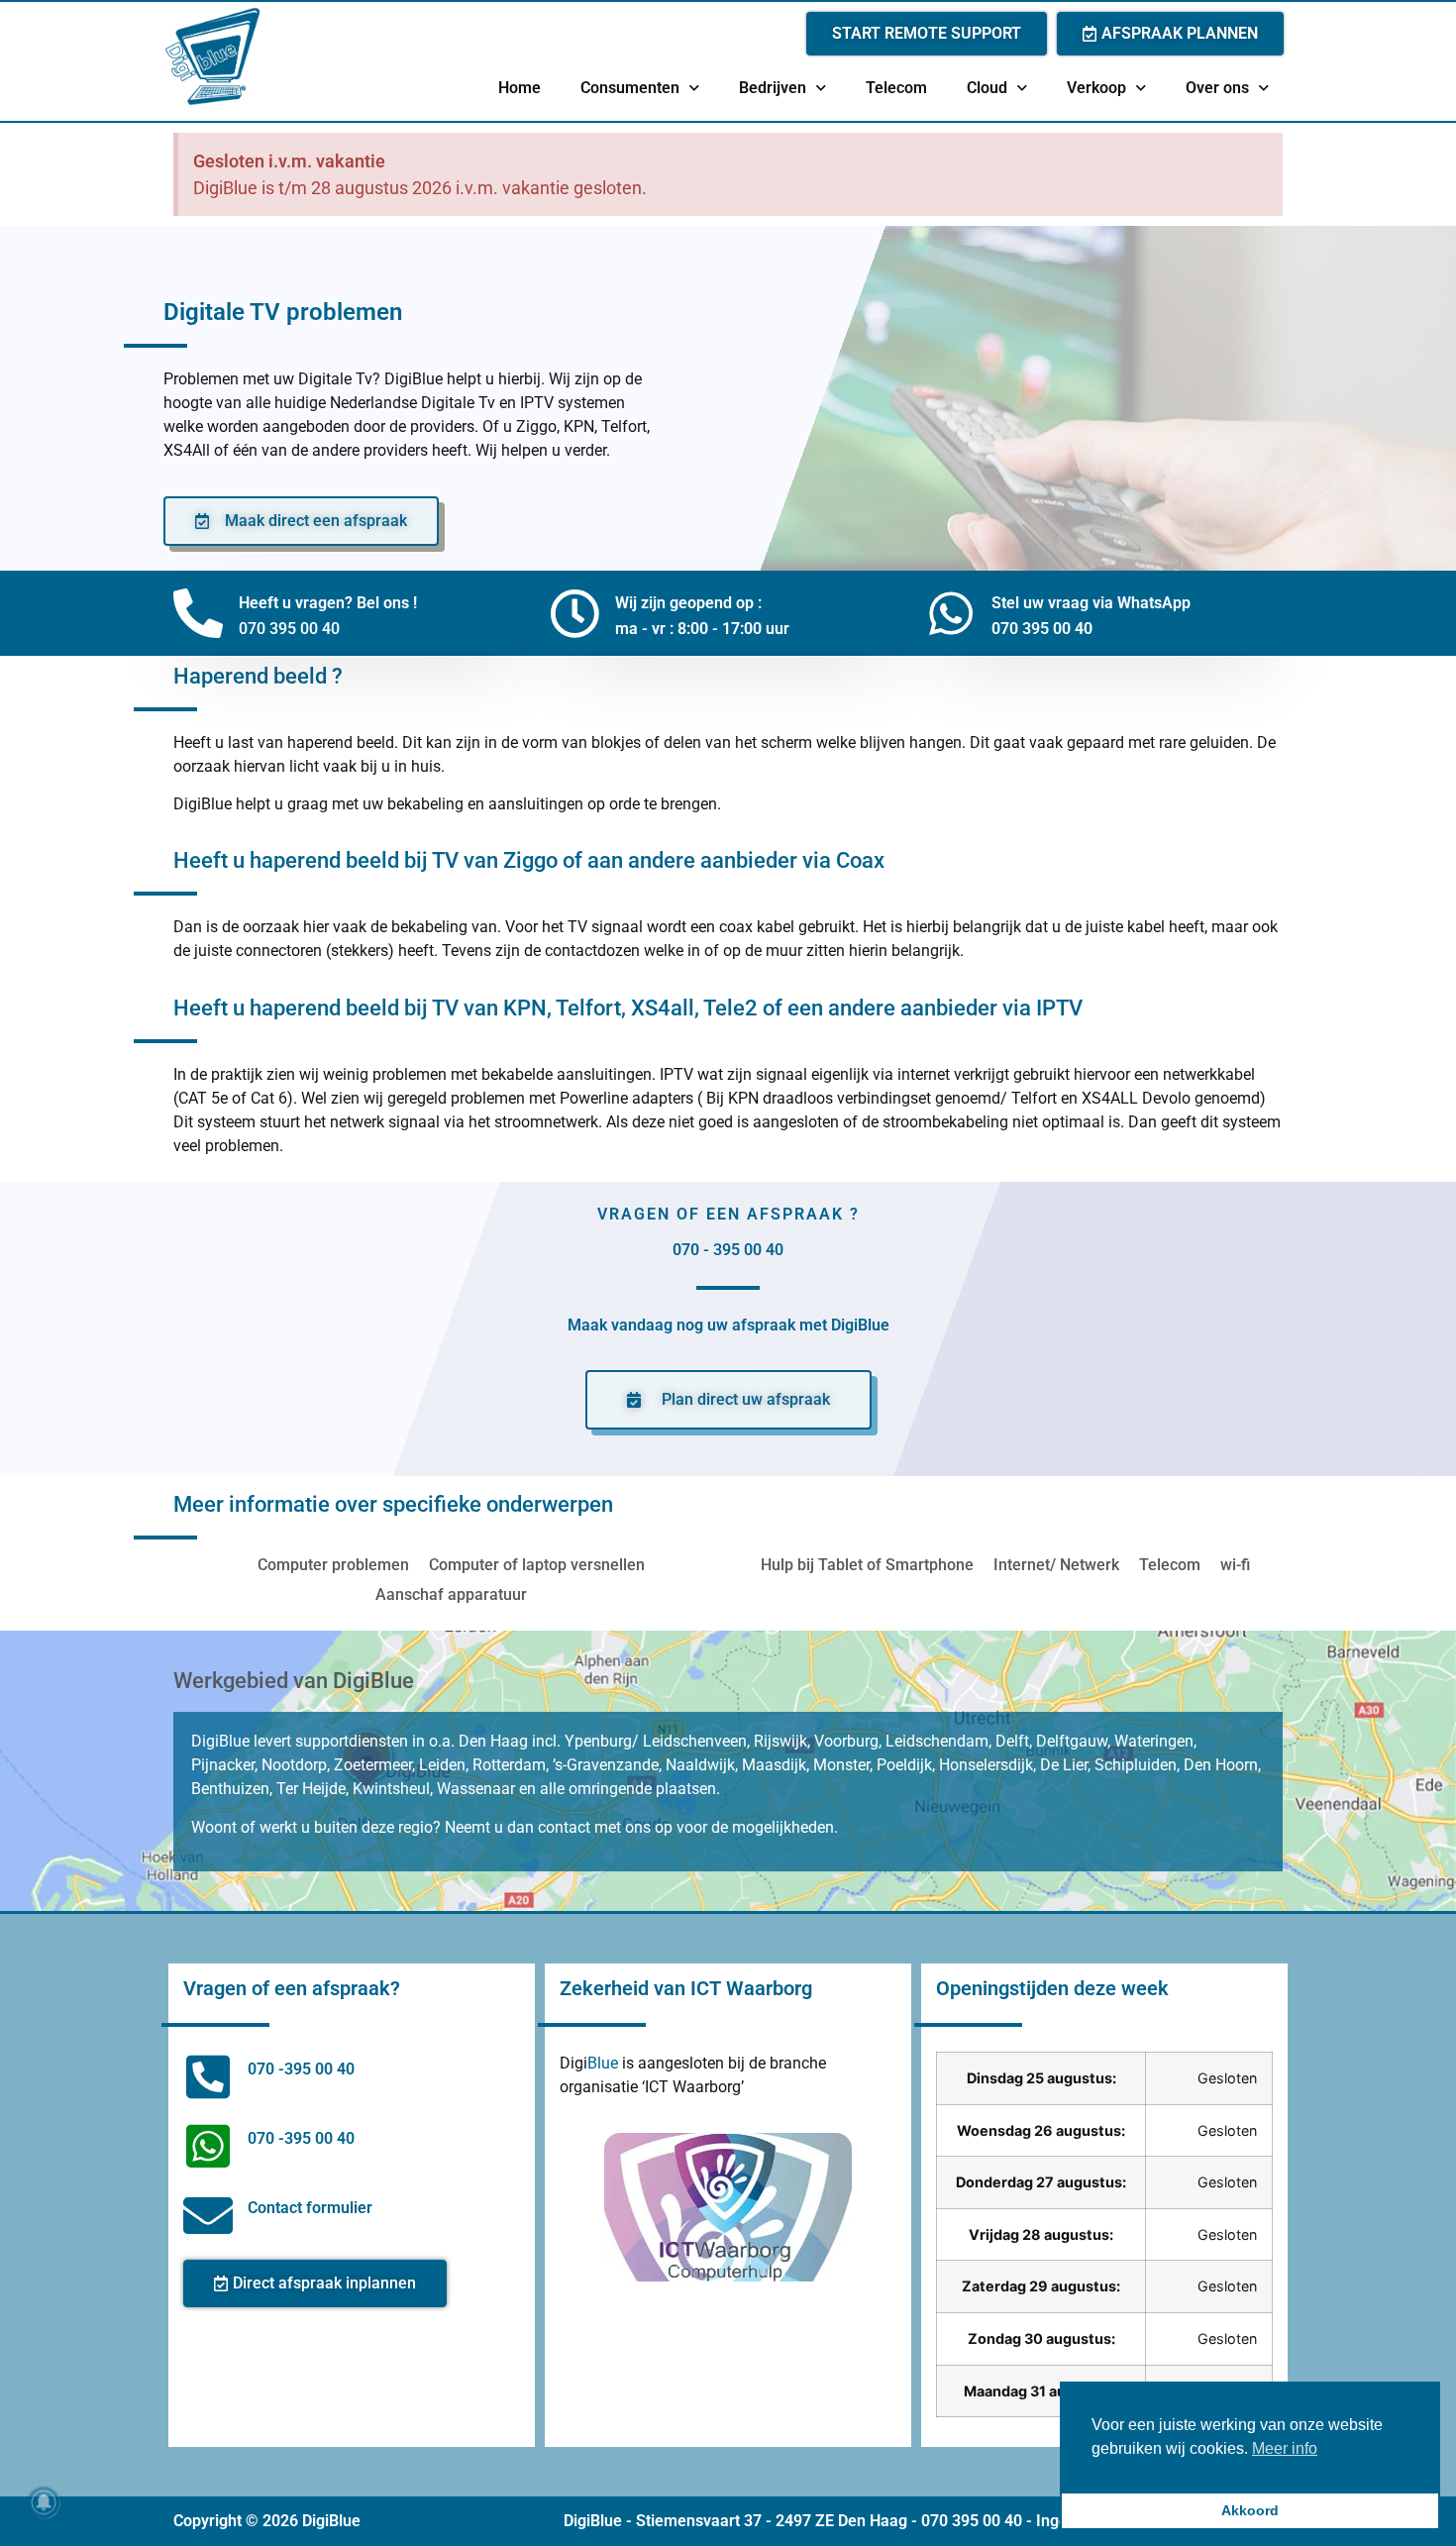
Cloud (987, 88)
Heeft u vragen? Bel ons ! (328, 603)
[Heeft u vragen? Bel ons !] (198, 613)
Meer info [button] (1285, 2448)
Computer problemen (333, 1565)
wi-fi (1235, 1565)
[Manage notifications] (44, 2502)
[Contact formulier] (208, 2215)
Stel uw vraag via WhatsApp (1091, 603)
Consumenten (630, 88)
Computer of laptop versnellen (537, 1565)
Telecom (896, 88)
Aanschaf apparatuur (451, 1594)
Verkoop (1096, 88)
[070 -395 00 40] (208, 2076)
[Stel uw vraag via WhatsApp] (951, 613)
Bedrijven (773, 88)
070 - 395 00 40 (728, 1250)
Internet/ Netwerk (1056, 1565)
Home (520, 88)
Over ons (1217, 88)
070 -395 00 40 (301, 2069)
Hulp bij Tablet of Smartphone (867, 1565)
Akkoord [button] (1250, 2510)
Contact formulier (310, 2208)
